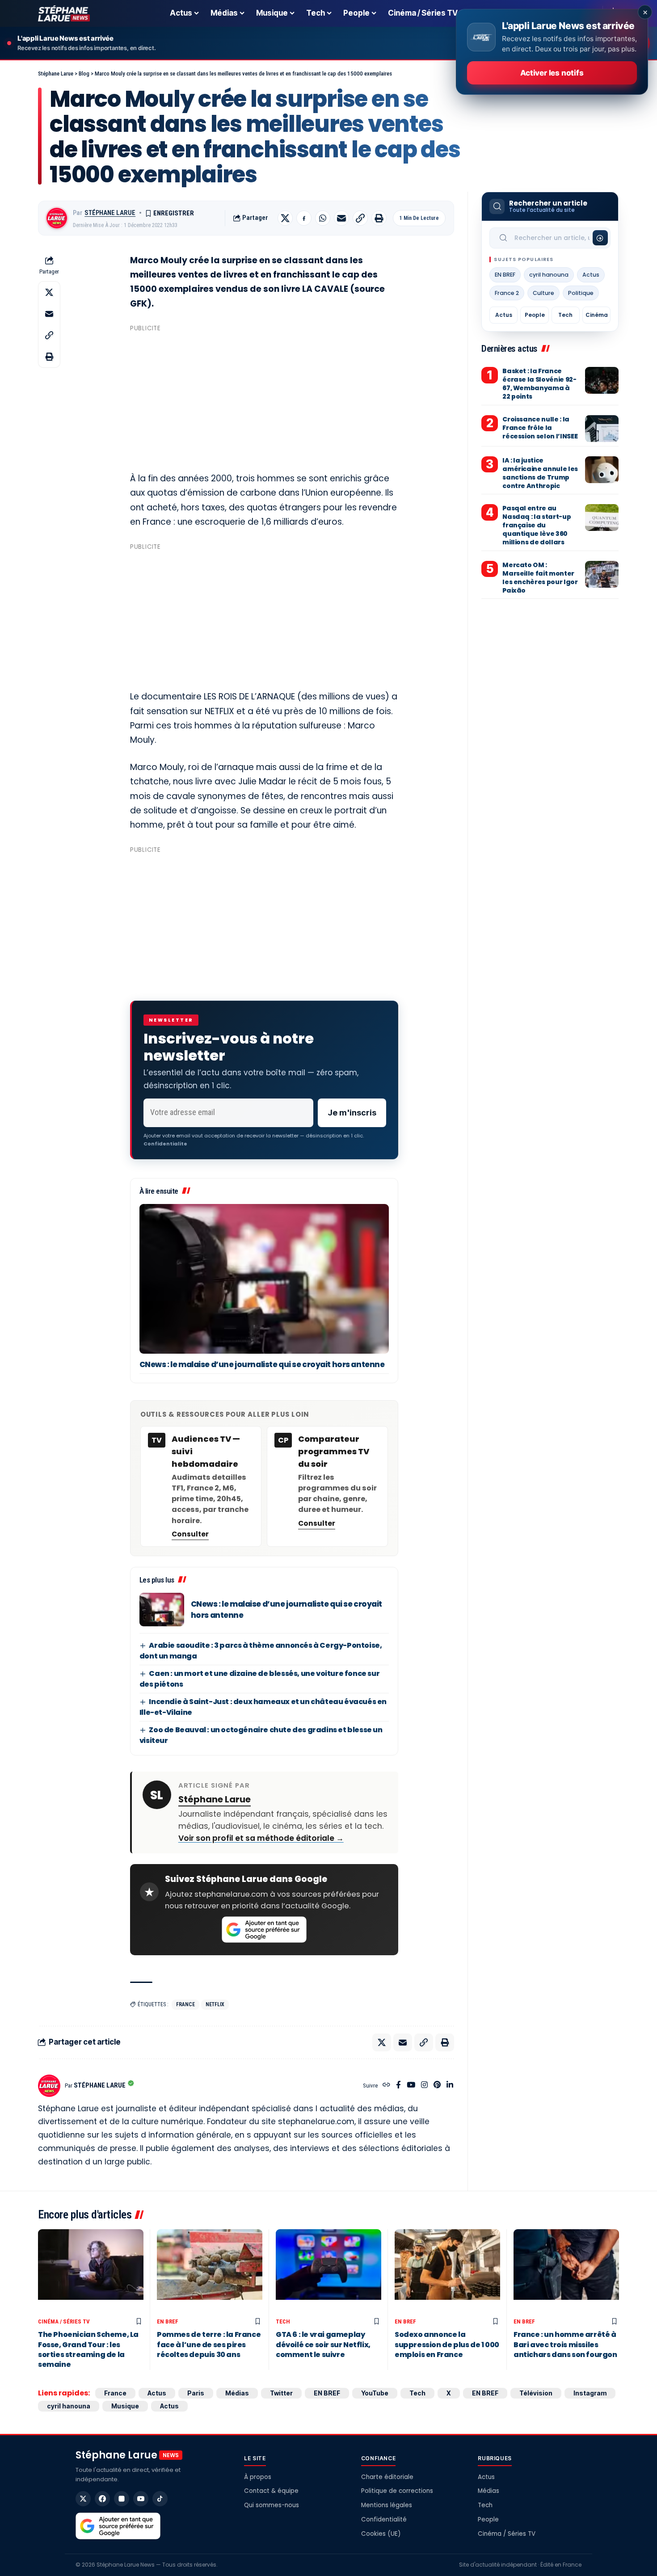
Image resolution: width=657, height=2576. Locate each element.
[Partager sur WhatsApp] (323, 218)
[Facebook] (398, 2086)
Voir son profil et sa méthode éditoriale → (261, 1838)
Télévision (536, 2393)
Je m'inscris (352, 1113)
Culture (543, 293)
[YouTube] (411, 2086)
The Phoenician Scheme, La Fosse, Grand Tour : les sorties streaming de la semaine (88, 2349)
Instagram (590, 2393)
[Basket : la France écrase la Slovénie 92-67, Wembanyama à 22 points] (602, 380)
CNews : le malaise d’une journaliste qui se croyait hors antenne (262, 1364)
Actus (591, 275)
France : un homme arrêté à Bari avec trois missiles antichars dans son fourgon (565, 2344)
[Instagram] (424, 2086)
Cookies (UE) (381, 2534)
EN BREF (505, 275)
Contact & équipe (271, 2491)
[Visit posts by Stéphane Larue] (57, 218)
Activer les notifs (552, 73)
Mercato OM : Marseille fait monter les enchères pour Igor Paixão (540, 578)
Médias (237, 2393)
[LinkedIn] (450, 2086)
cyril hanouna (549, 275)
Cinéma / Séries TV (64, 2321)
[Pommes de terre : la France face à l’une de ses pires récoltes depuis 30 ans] (210, 2271)
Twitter (281, 2393)
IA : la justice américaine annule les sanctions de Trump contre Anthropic (540, 473)
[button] (360, 218)
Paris (196, 2393)
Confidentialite (165, 1144)
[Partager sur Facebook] (304, 218)
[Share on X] (285, 218)
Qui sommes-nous (272, 2505)
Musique (125, 2406)
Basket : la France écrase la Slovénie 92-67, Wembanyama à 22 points (539, 384)
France (185, 2004)
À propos (258, 2477)
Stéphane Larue (110, 213)
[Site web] (386, 2086)
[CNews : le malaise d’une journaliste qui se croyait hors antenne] (264, 1279)
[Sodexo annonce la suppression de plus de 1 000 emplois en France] (447, 2271)
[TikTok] (160, 2499)
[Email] (341, 218)
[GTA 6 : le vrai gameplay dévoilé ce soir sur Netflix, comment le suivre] (328, 2271)
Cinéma (597, 315)
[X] (83, 2499)
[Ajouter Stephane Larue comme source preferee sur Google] (264, 1930)
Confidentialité (384, 2519)
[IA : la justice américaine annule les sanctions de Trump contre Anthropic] (602, 470)
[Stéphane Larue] (64, 13)
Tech (565, 315)
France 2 (507, 293)
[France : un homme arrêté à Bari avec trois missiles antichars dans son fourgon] (566, 2271)
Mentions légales (387, 2505)
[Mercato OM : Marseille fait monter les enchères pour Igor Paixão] (602, 574)
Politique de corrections (397, 2491)
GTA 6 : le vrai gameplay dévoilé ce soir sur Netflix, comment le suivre (323, 2344)
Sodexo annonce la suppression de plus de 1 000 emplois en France (447, 2344)
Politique (581, 293)
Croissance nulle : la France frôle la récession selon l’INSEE (540, 428)
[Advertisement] (264, 398)
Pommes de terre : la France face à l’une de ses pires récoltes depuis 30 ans (209, 2344)
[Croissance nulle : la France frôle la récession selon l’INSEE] (602, 429)
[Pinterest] (437, 2086)
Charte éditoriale (387, 2477)
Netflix (215, 2004)
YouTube (375, 2393)
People (535, 315)
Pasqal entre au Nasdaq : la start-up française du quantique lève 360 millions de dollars (537, 525)
